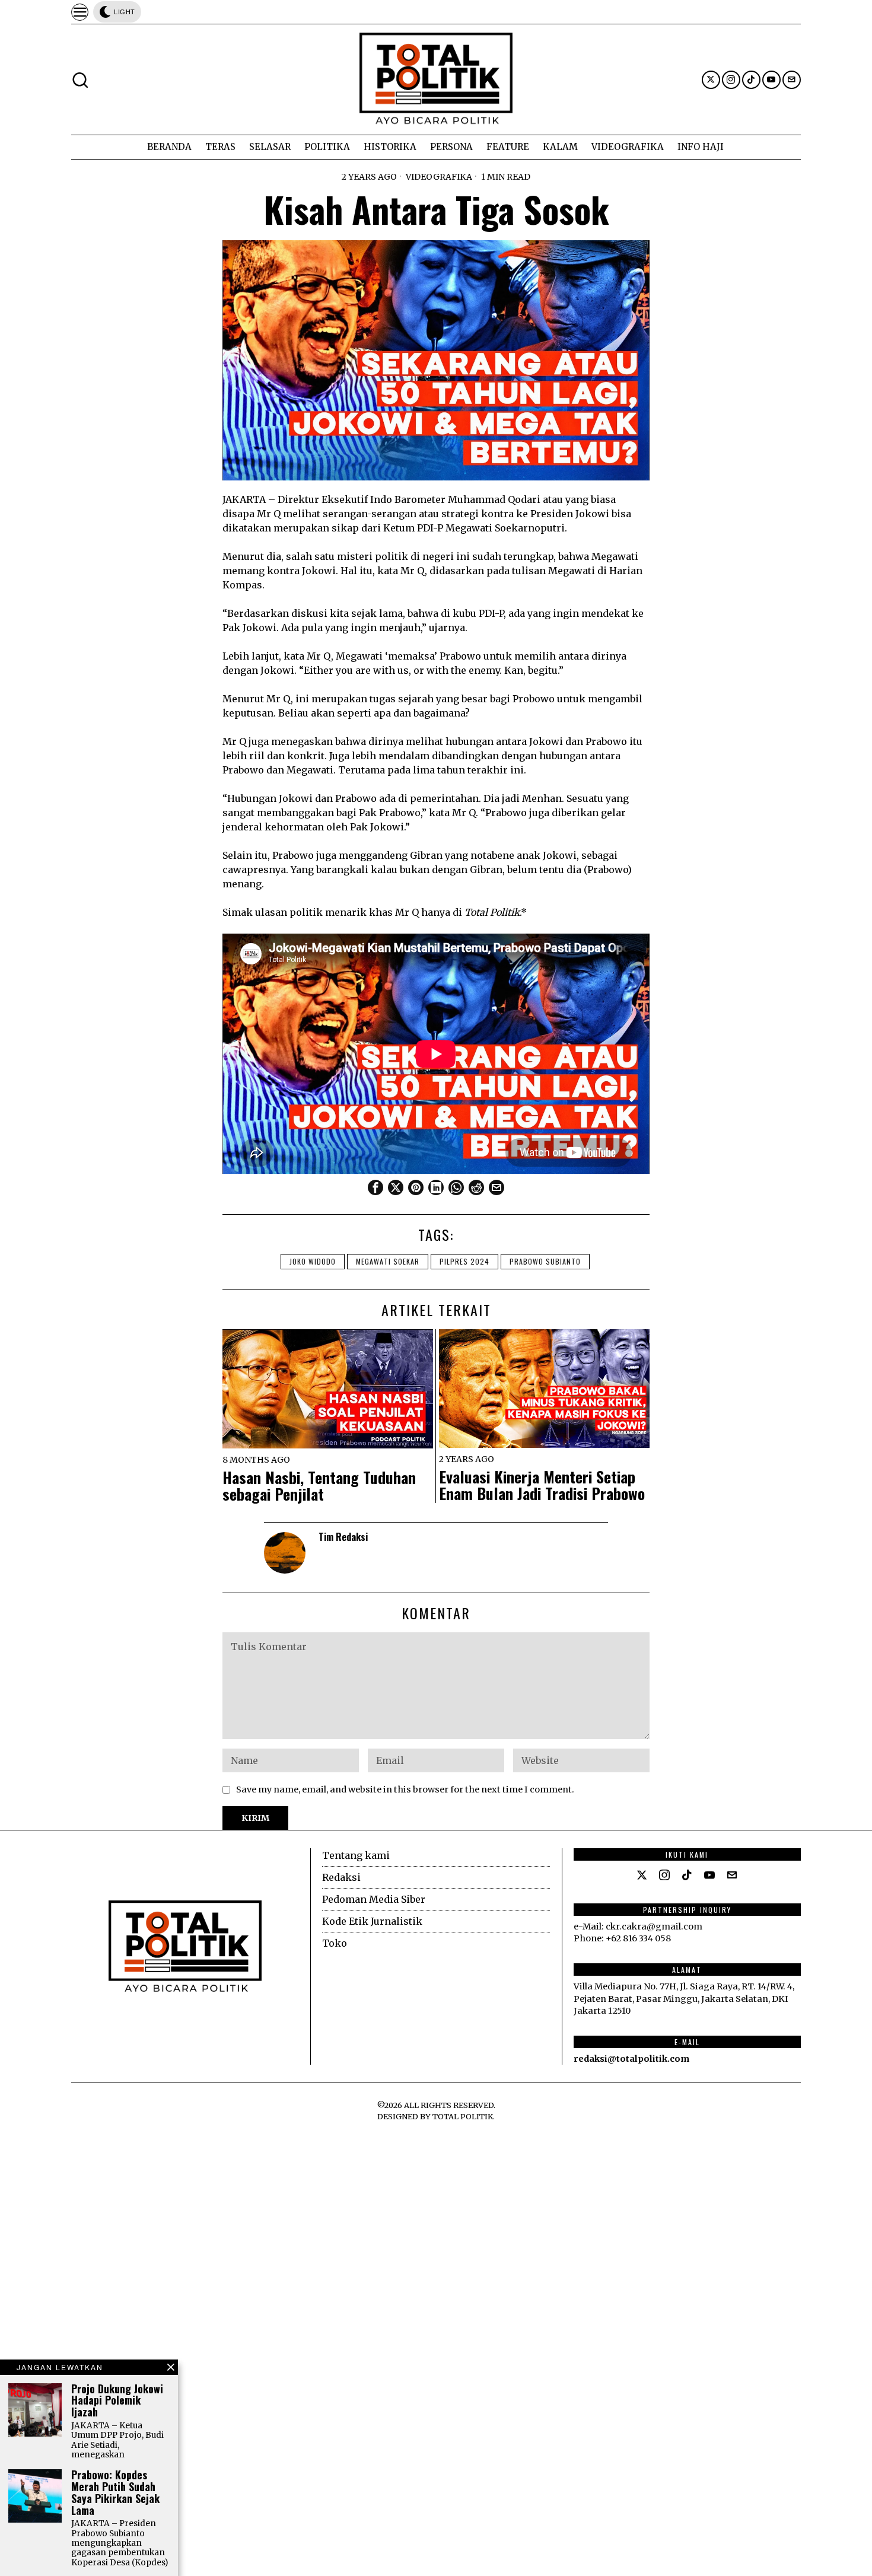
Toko (335, 1943)
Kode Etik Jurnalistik (372, 1921)
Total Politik (463, 2116)
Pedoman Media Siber (374, 1899)
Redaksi (341, 1877)
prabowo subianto (545, 1261)
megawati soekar (388, 1261)
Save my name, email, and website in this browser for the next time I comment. (405, 1789)
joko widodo (313, 1261)
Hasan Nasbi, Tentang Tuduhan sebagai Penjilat (319, 1486)
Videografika (439, 177)
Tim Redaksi (343, 1537)
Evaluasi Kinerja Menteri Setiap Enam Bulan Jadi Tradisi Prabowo (542, 1486)
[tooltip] (711, 80)
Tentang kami (356, 1855)
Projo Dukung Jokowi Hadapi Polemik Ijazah (117, 2401)
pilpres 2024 (464, 1261)
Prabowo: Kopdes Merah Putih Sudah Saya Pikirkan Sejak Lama (115, 2493)
